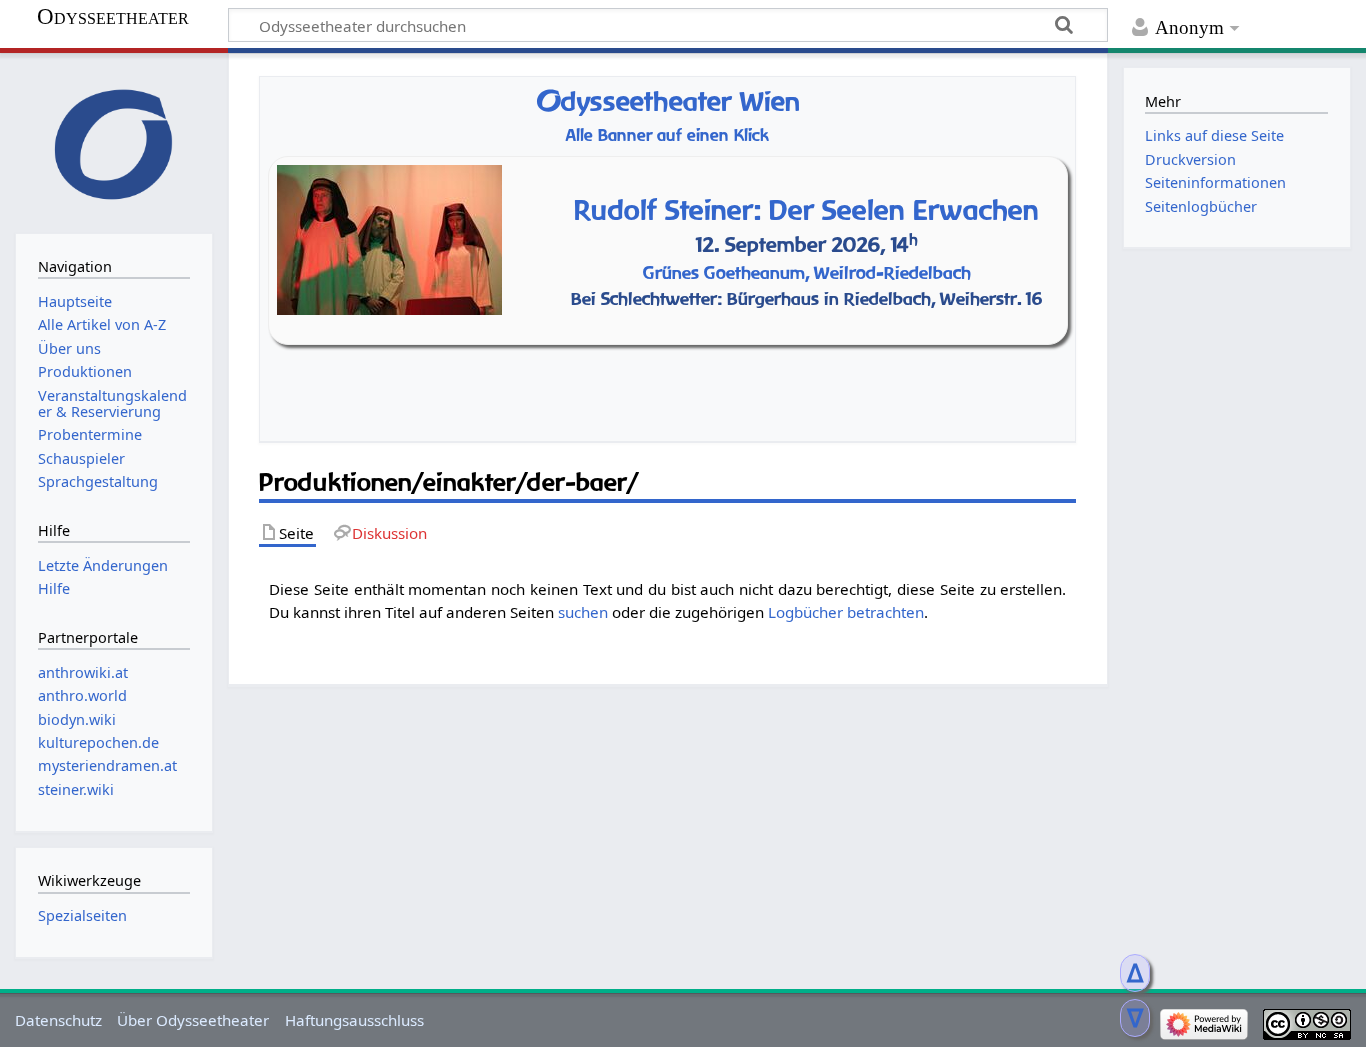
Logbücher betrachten (846, 612)
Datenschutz (58, 1020)
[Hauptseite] (114, 141)
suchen (583, 612)
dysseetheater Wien (668, 101)
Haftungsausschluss (354, 1020)
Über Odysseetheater (193, 1020)
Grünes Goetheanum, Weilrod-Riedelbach (807, 272)
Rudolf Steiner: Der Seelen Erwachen (806, 209)
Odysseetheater (113, 17)
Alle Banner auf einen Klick (667, 135)
